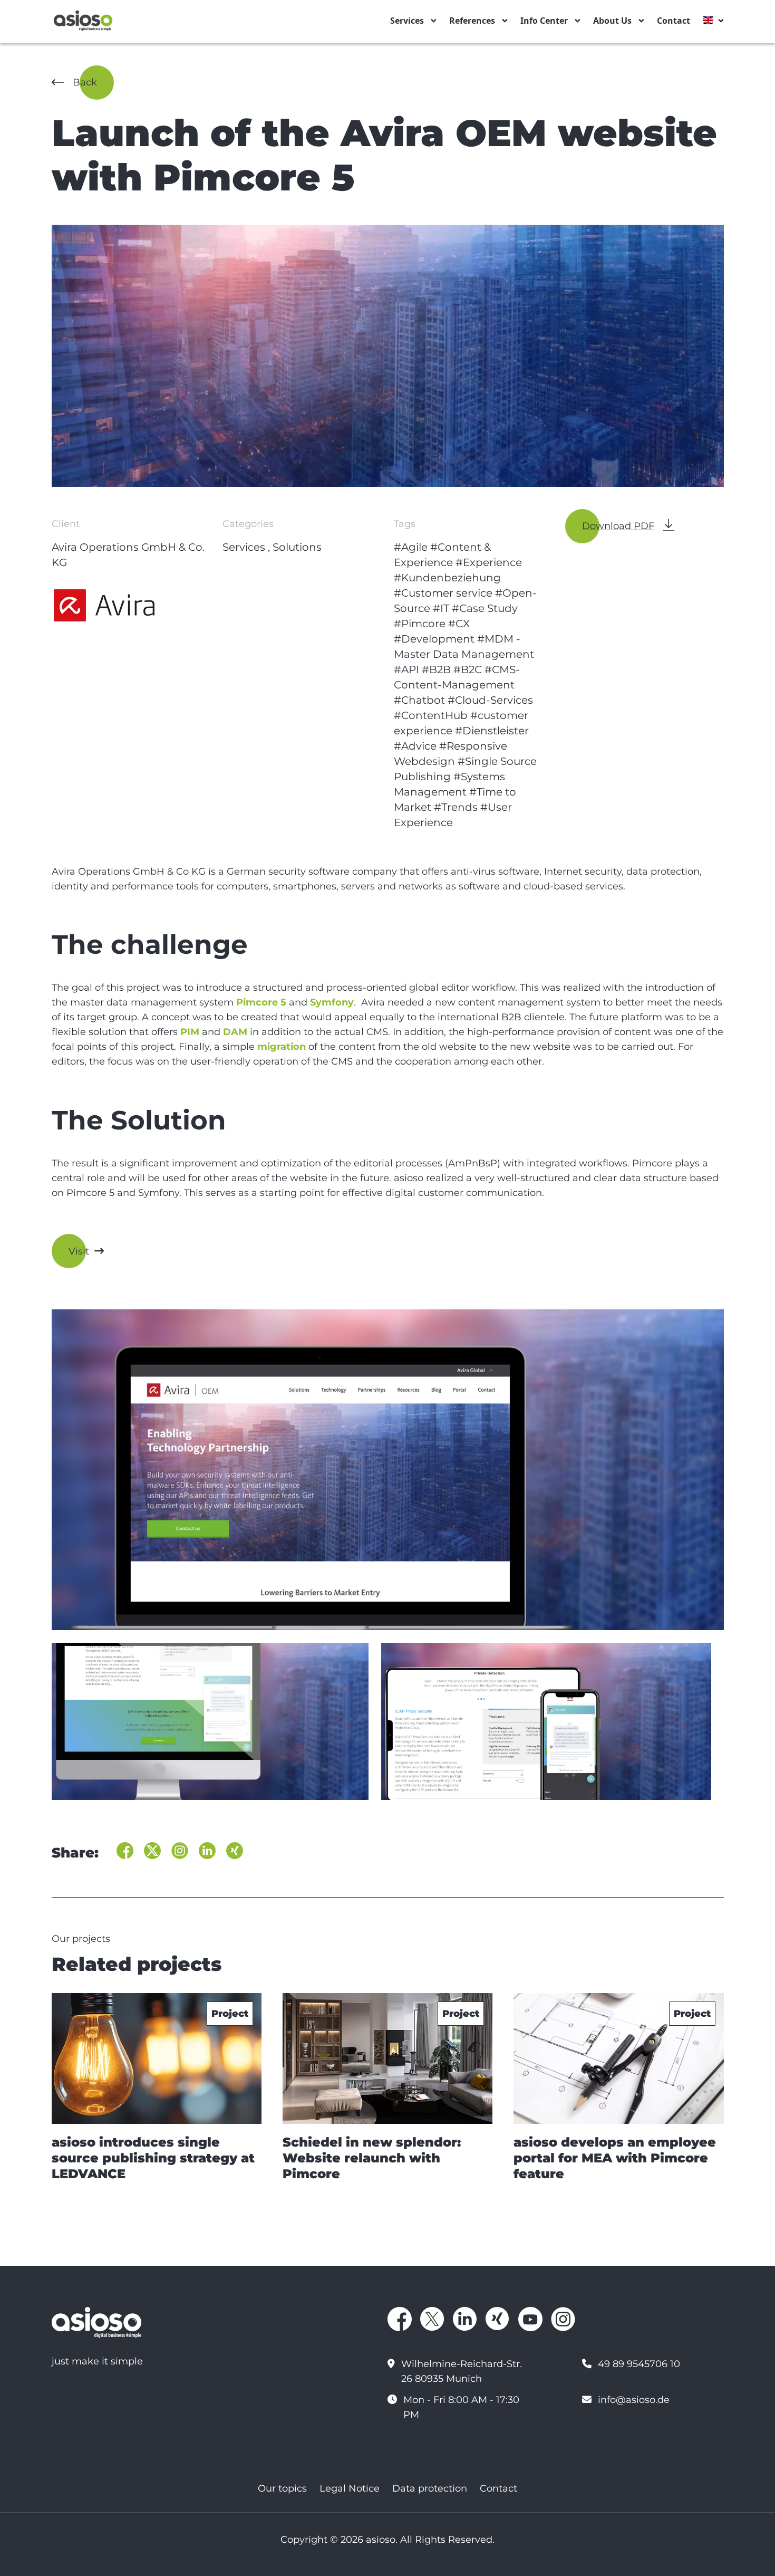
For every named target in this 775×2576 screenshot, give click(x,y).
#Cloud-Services (490, 700)
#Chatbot (419, 700)
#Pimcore (420, 624)
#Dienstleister (492, 731)
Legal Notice (350, 2488)
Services (407, 21)
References (472, 21)
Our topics (282, 2488)
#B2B (436, 669)
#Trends (456, 807)
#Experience (489, 562)
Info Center (544, 21)
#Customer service (443, 593)
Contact (674, 21)
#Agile (411, 547)
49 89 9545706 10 (639, 2364)
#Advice (415, 746)
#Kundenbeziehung (447, 578)
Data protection (430, 2488)
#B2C (468, 669)
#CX (459, 624)
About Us (612, 21)
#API (406, 669)
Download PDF (618, 526)
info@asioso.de (634, 2400)
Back (85, 82)
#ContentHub (431, 715)
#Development (434, 639)
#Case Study (485, 608)
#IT (441, 608)
